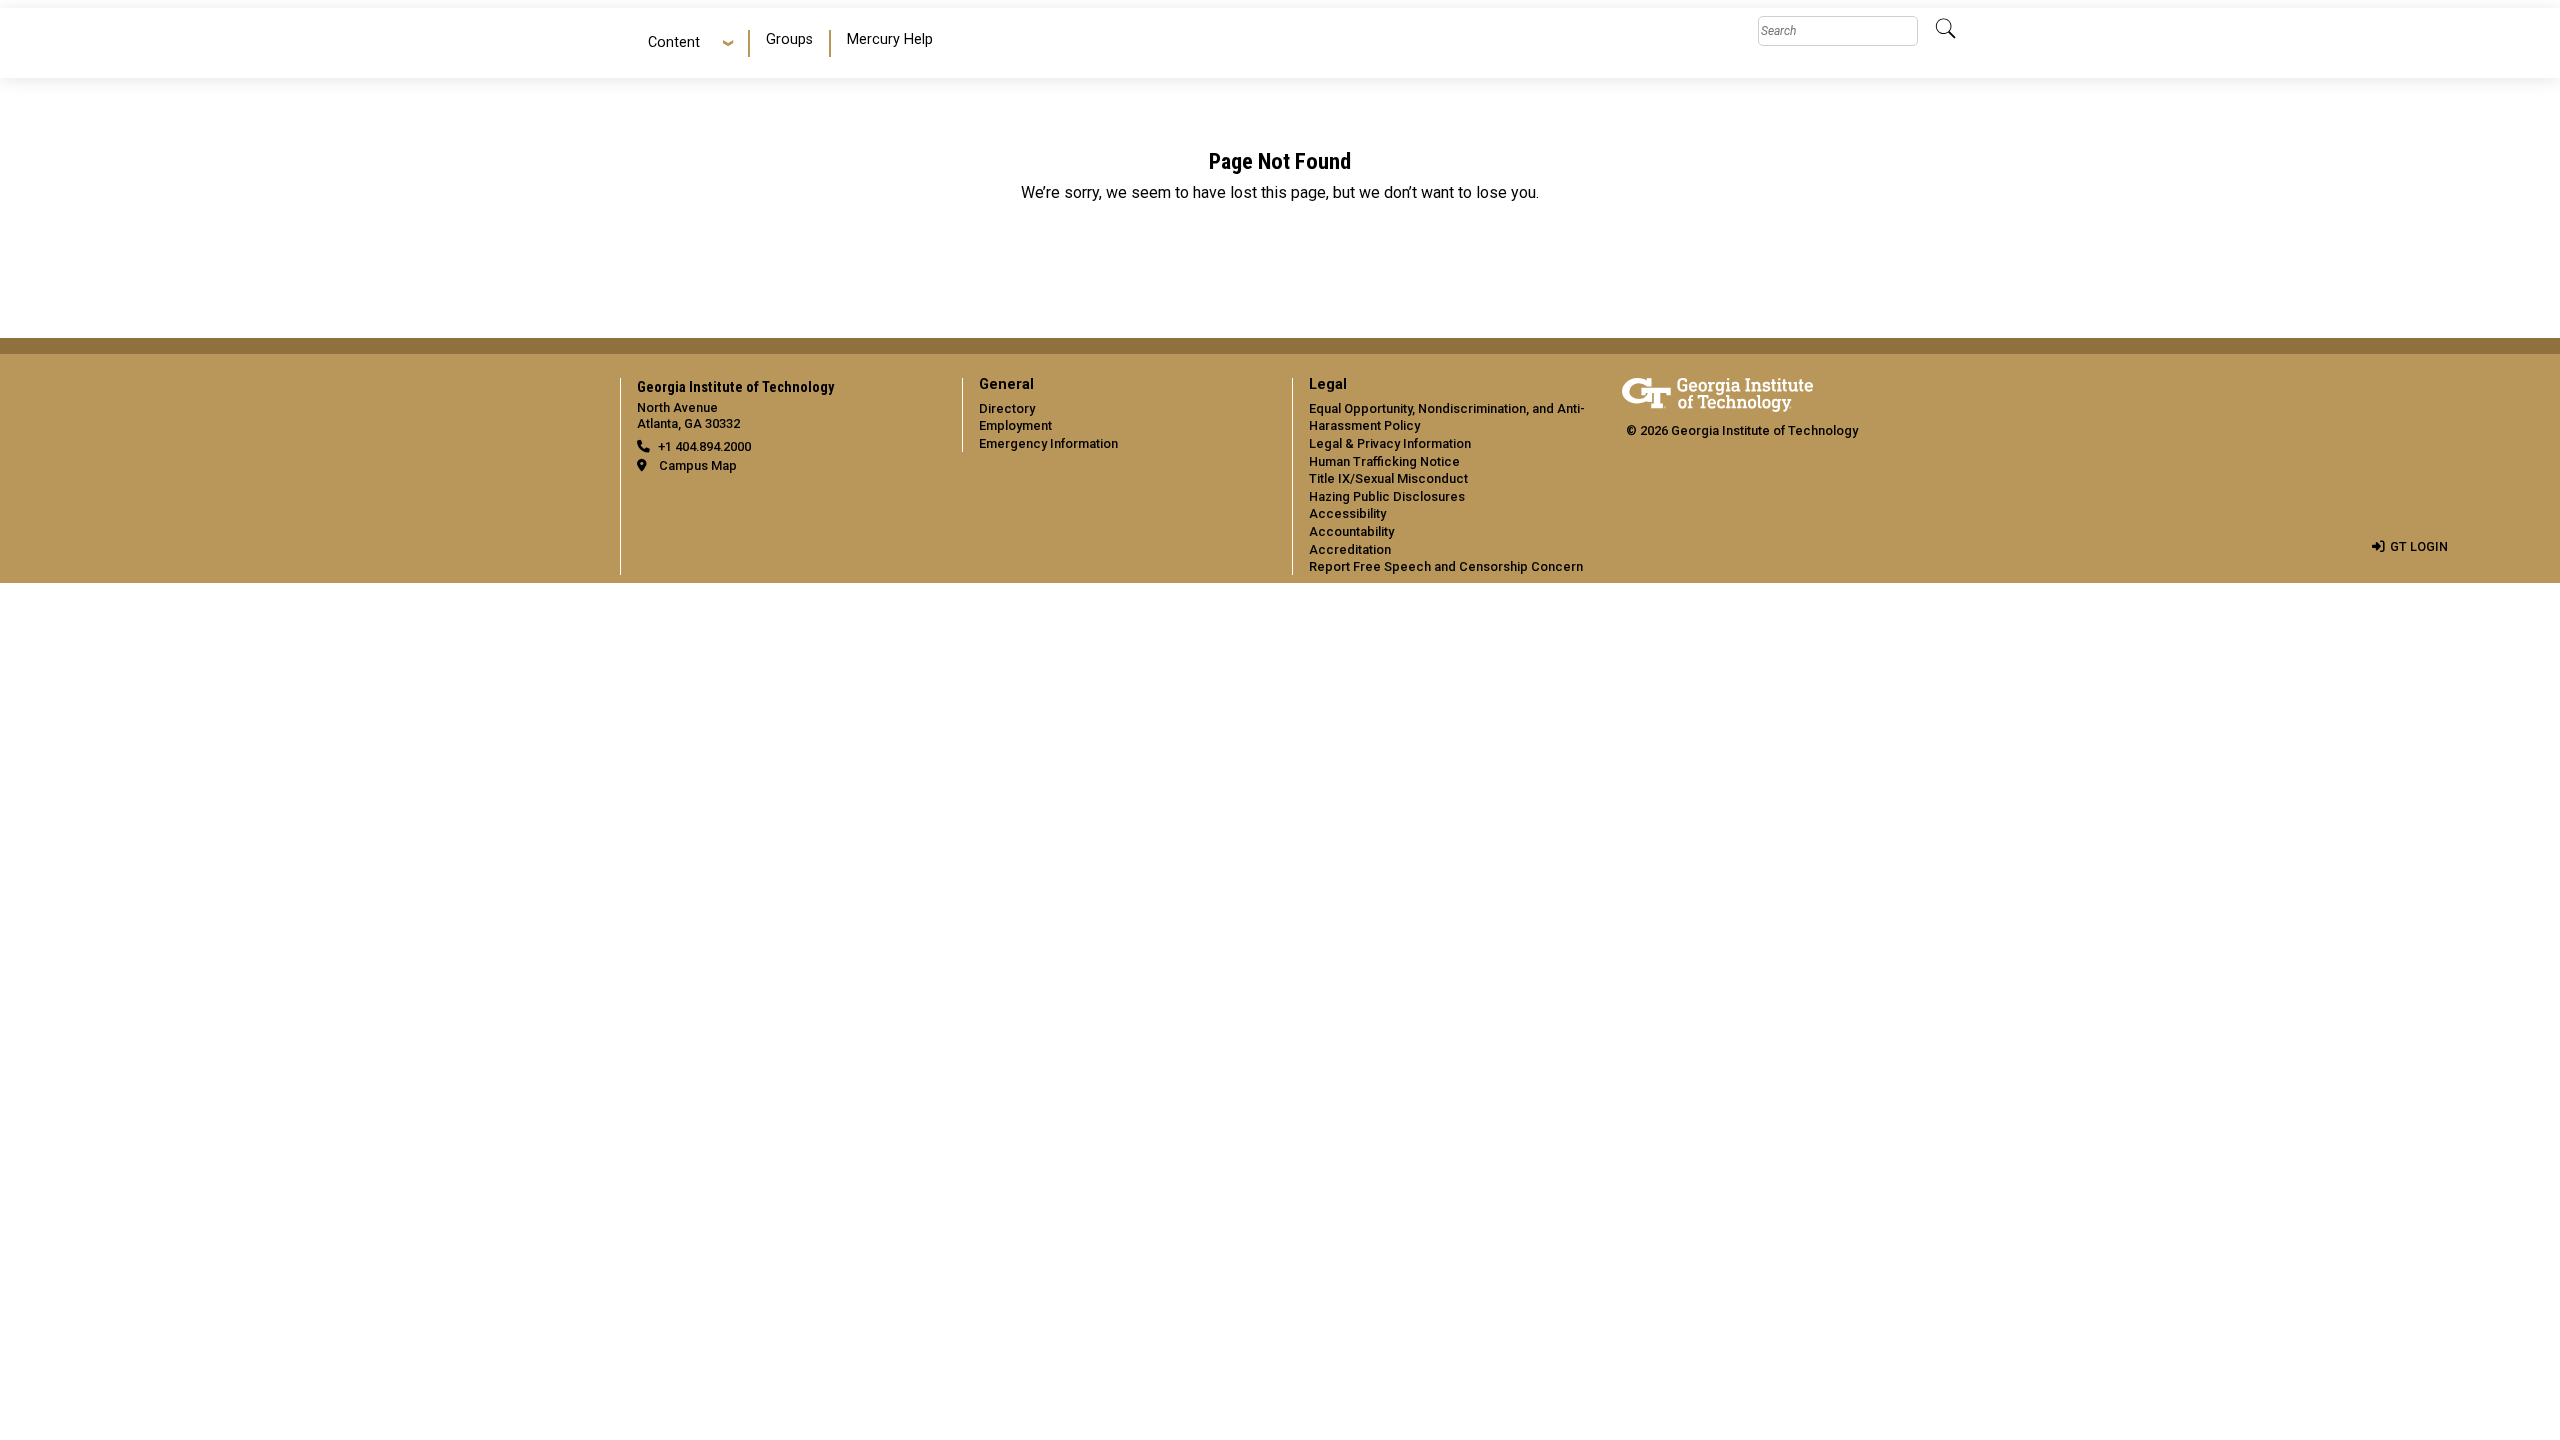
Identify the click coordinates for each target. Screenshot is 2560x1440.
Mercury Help (890, 39)
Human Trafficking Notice (1384, 461)
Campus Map (698, 465)
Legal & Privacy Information (1390, 443)
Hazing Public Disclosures (1387, 496)
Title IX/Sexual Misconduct (1388, 478)
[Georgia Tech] (1717, 391)
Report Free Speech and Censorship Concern (1446, 566)
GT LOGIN (2419, 546)
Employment (1015, 425)
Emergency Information (1048, 443)
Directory (1007, 408)
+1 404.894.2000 (704, 446)
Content (674, 42)
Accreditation (1350, 549)
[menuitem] (790, 43)
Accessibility (1347, 513)
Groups (789, 39)
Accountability (1351, 531)
